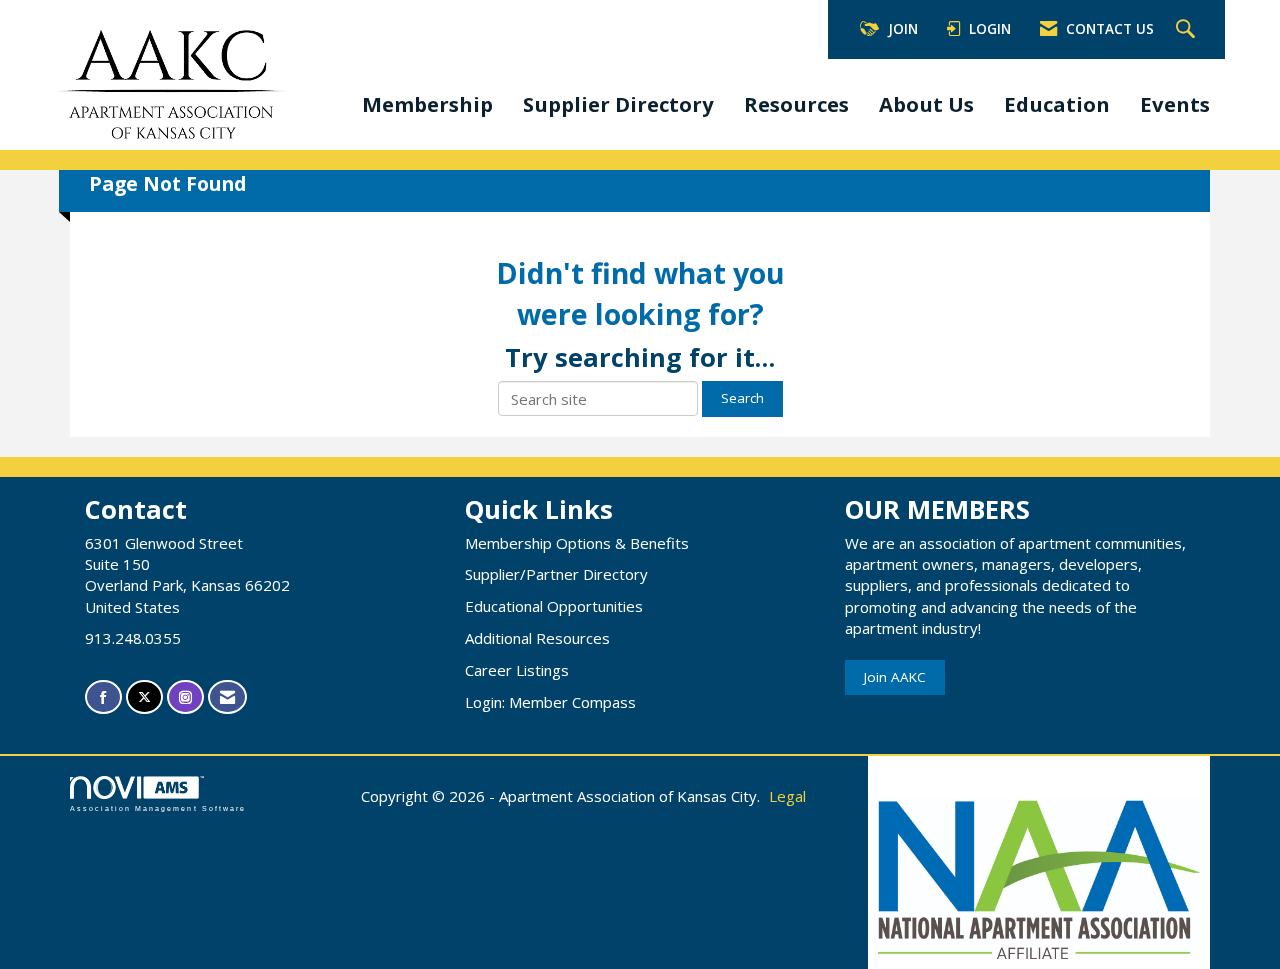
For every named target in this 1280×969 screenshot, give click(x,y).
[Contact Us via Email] (227, 697)
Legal (787, 796)
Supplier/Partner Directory (556, 574)
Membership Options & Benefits (577, 543)
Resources (796, 104)
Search (742, 398)
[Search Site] (1188, 30)
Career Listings (517, 670)
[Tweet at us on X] (144, 697)
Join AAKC (895, 677)
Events (1175, 104)
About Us (926, 104)
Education (1057, 104)
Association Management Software (158, 808)
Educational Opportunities (554, 606)
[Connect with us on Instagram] (185, 697)
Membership (427, 104)
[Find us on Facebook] (103, 697)
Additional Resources (537, 638)
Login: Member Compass (550, 702)
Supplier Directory (618, 104)
